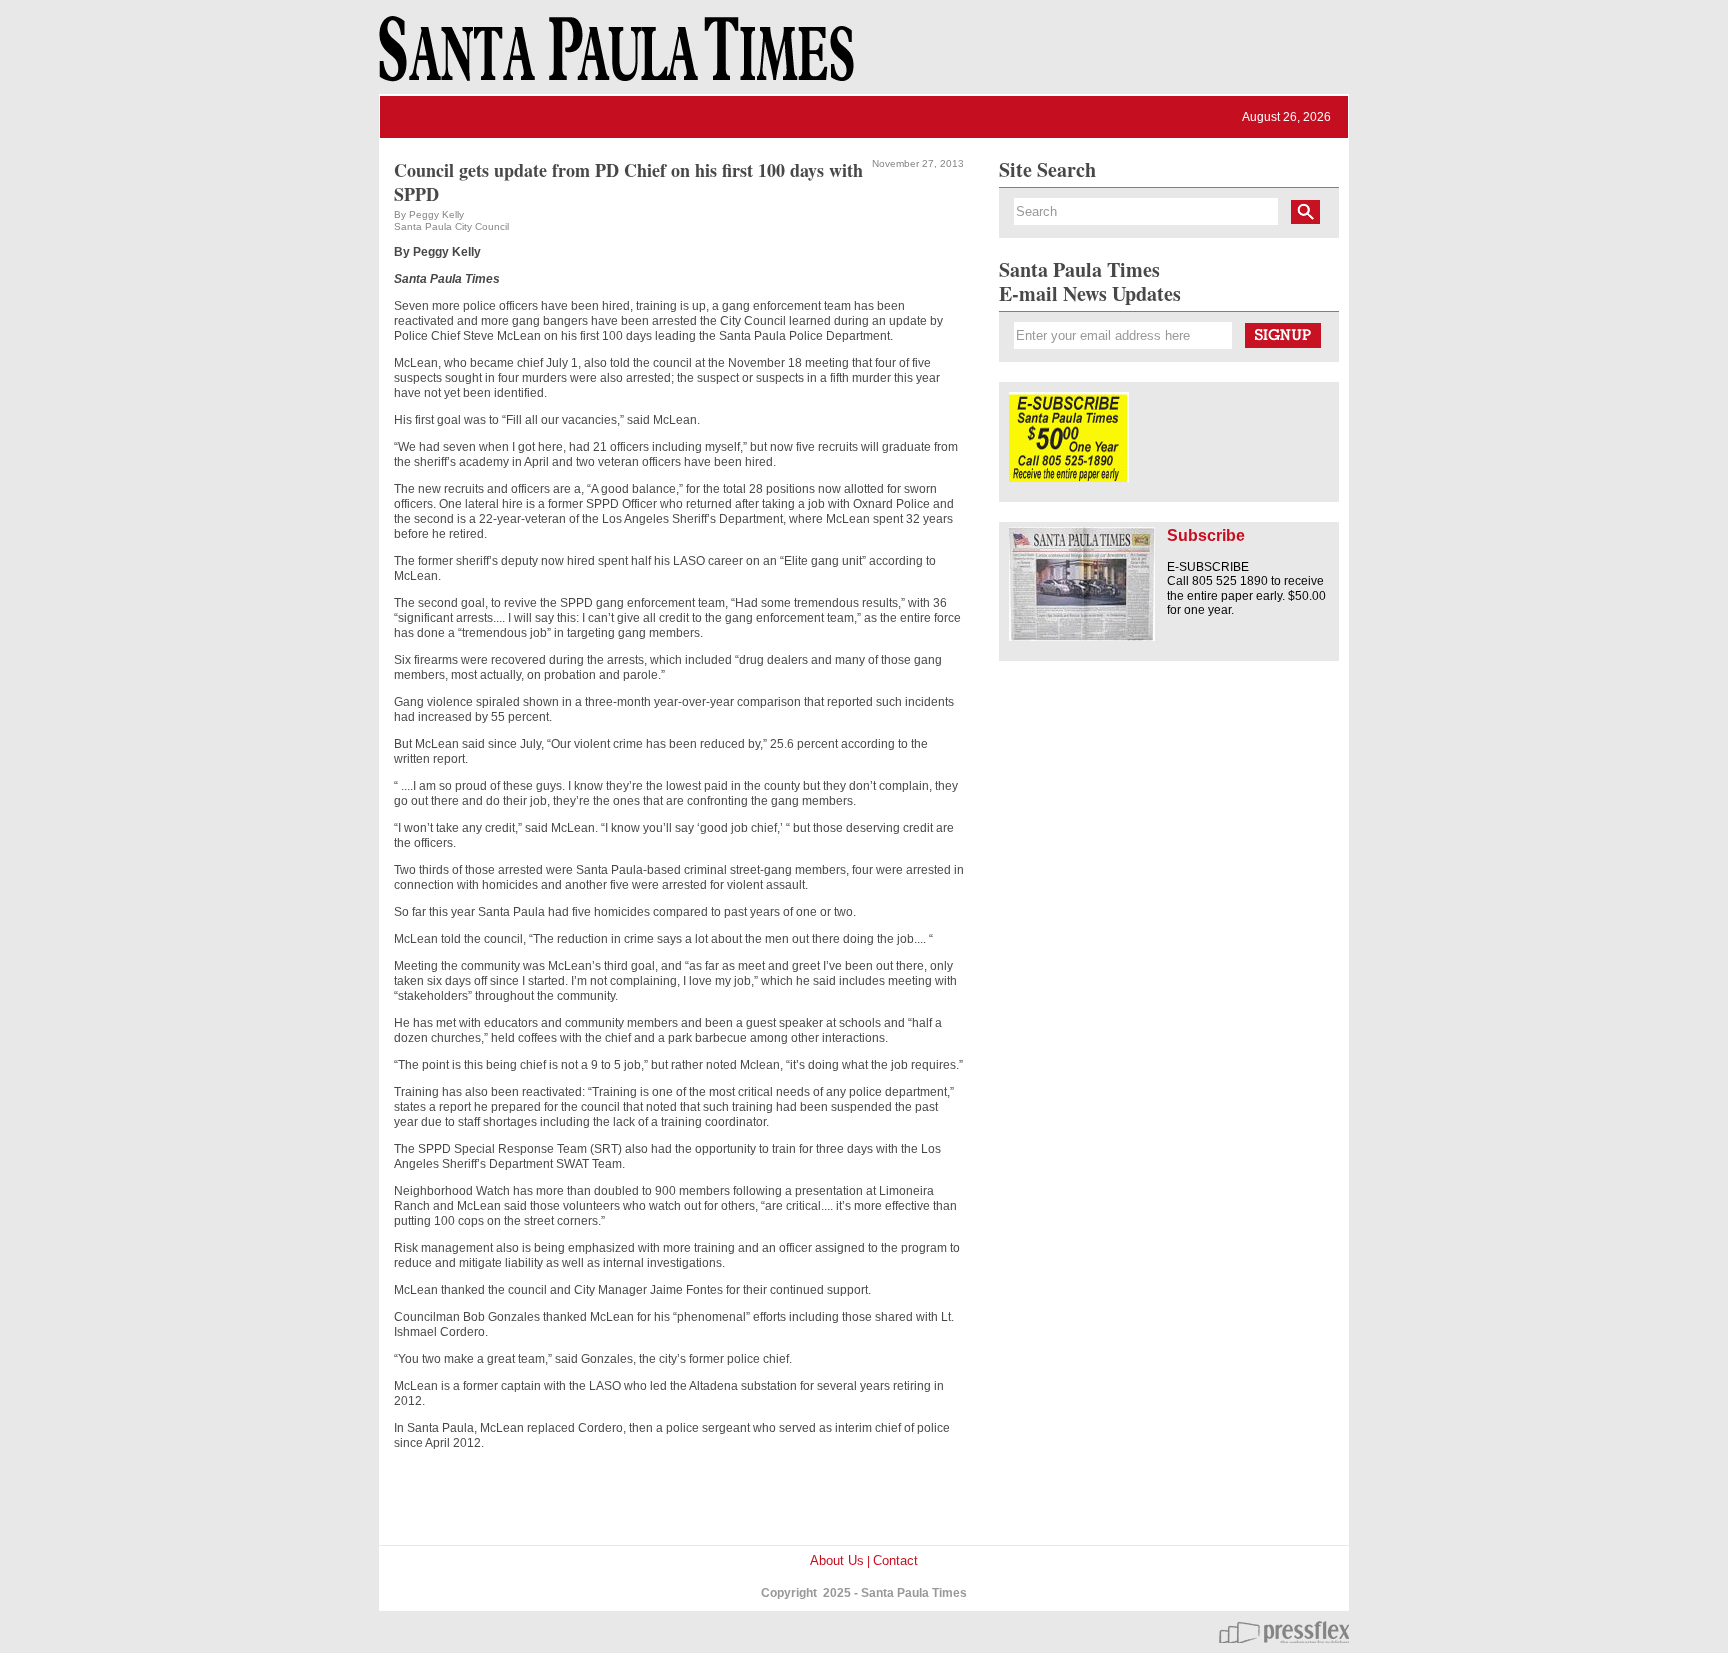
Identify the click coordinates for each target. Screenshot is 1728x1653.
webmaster (1284, 1632)
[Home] (613, 58)
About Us (837, 1560)
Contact (895, 1560)
